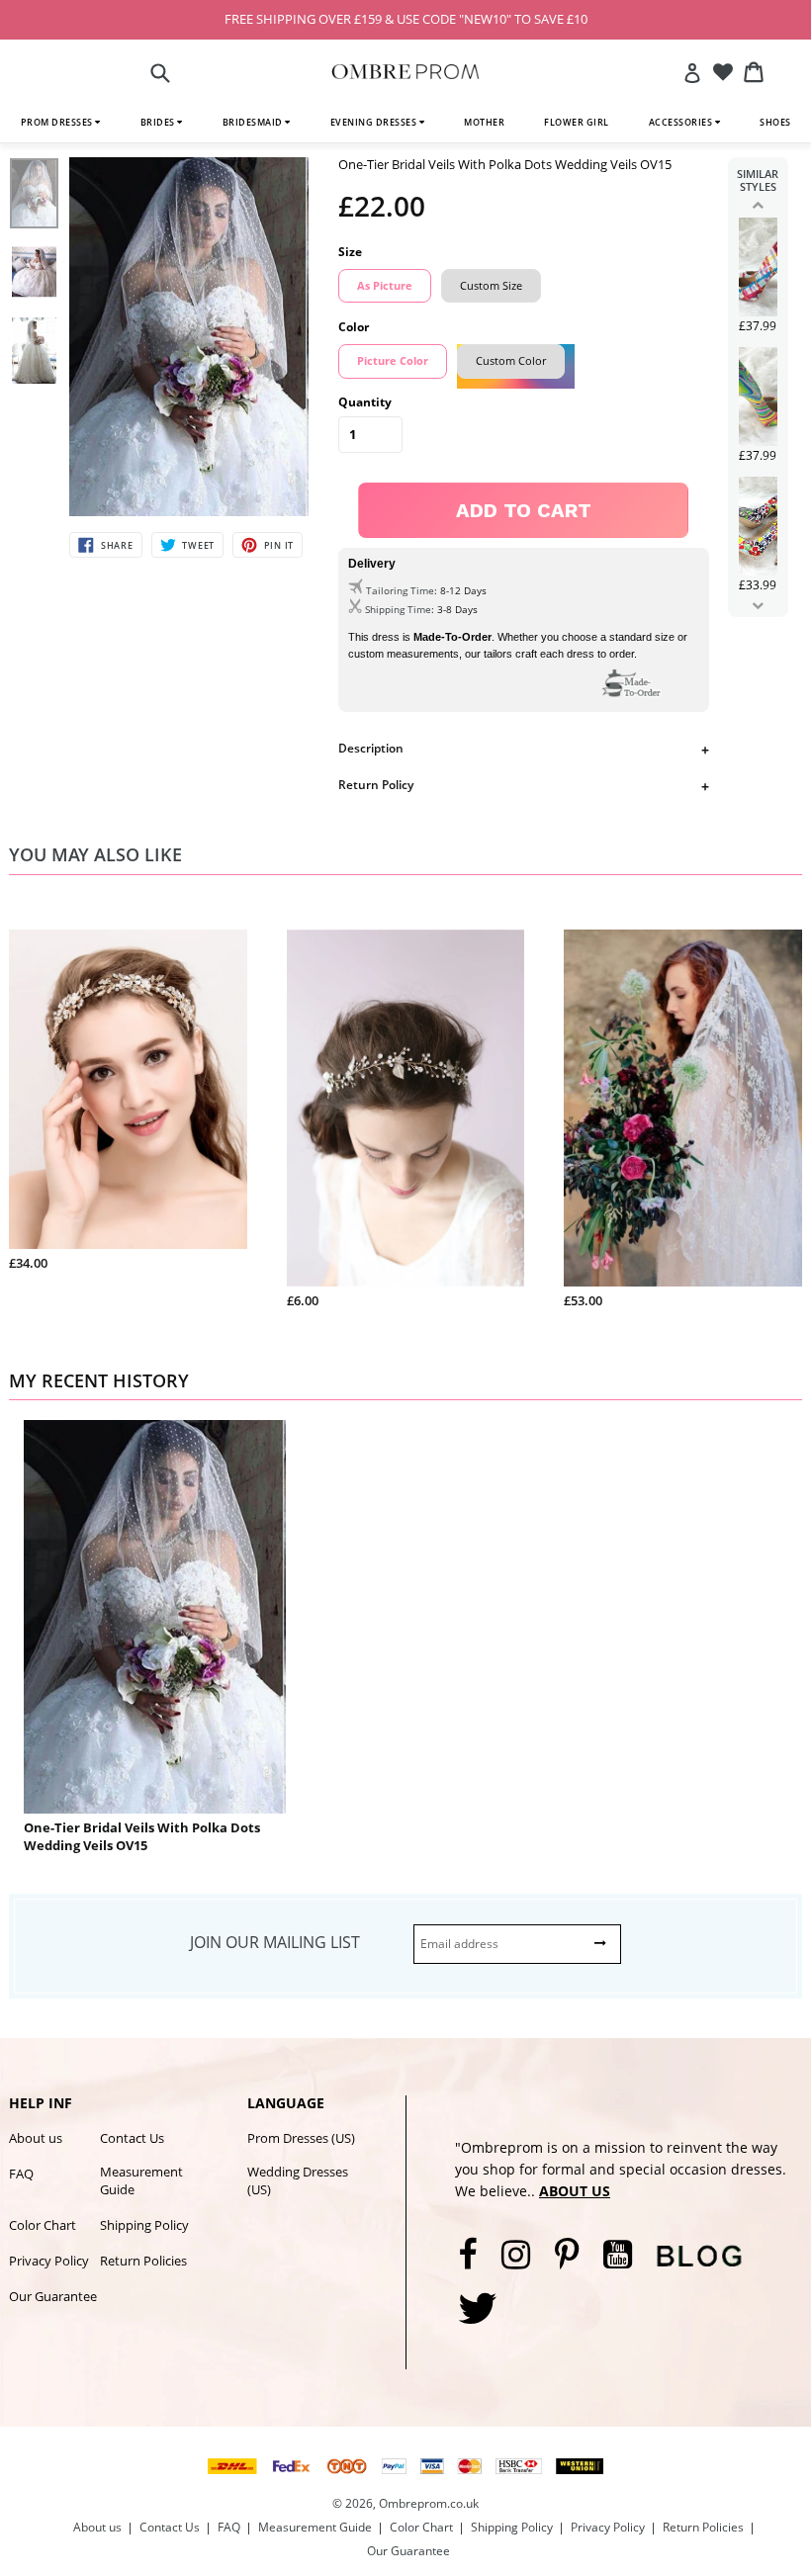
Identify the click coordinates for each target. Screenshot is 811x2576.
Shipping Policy (144, 2225)
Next (758, 605)
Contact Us (132, 2138)
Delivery (372, 564)
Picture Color (393, 360)
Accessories (682, 122)
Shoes (775, 122)
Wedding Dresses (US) (298, 2180)
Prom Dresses (58, 122)
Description (371, 748)
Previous (758, 205)
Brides (159, 122)
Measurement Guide (141, 2180)
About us (36, 2138)
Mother (484, 122)
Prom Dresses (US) (301, 2138)
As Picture (385, 285)
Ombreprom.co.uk (429, 2503)
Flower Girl (577, 122)
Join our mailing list (275, 1942)
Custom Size (491, 285)
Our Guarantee (53, 2296)
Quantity (365, 402)
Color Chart (43, 2225)
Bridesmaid (254, 122)
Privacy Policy (49, 2261)
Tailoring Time (400, 590)
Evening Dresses (375, 122)
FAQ (21, 2174)
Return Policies (143, 2261)
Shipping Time (398, 609)
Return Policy (376, 785)
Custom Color (511, 360)
